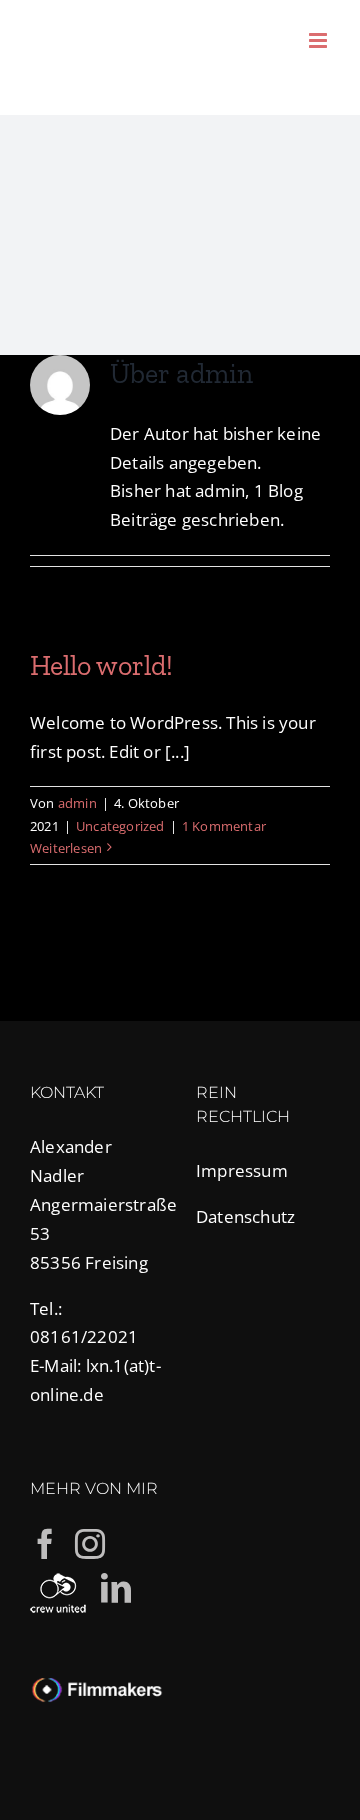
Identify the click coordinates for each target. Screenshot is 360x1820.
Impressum (242, 1170)
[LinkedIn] (116, 1588)
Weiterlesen (66, 848)
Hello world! (101, 665)
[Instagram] (90, 1544)
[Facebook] (45, 1544)
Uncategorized (120, 826)
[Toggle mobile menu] (319, 40)
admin (77, 803)
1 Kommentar (224, 826)
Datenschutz (245, 1216)
